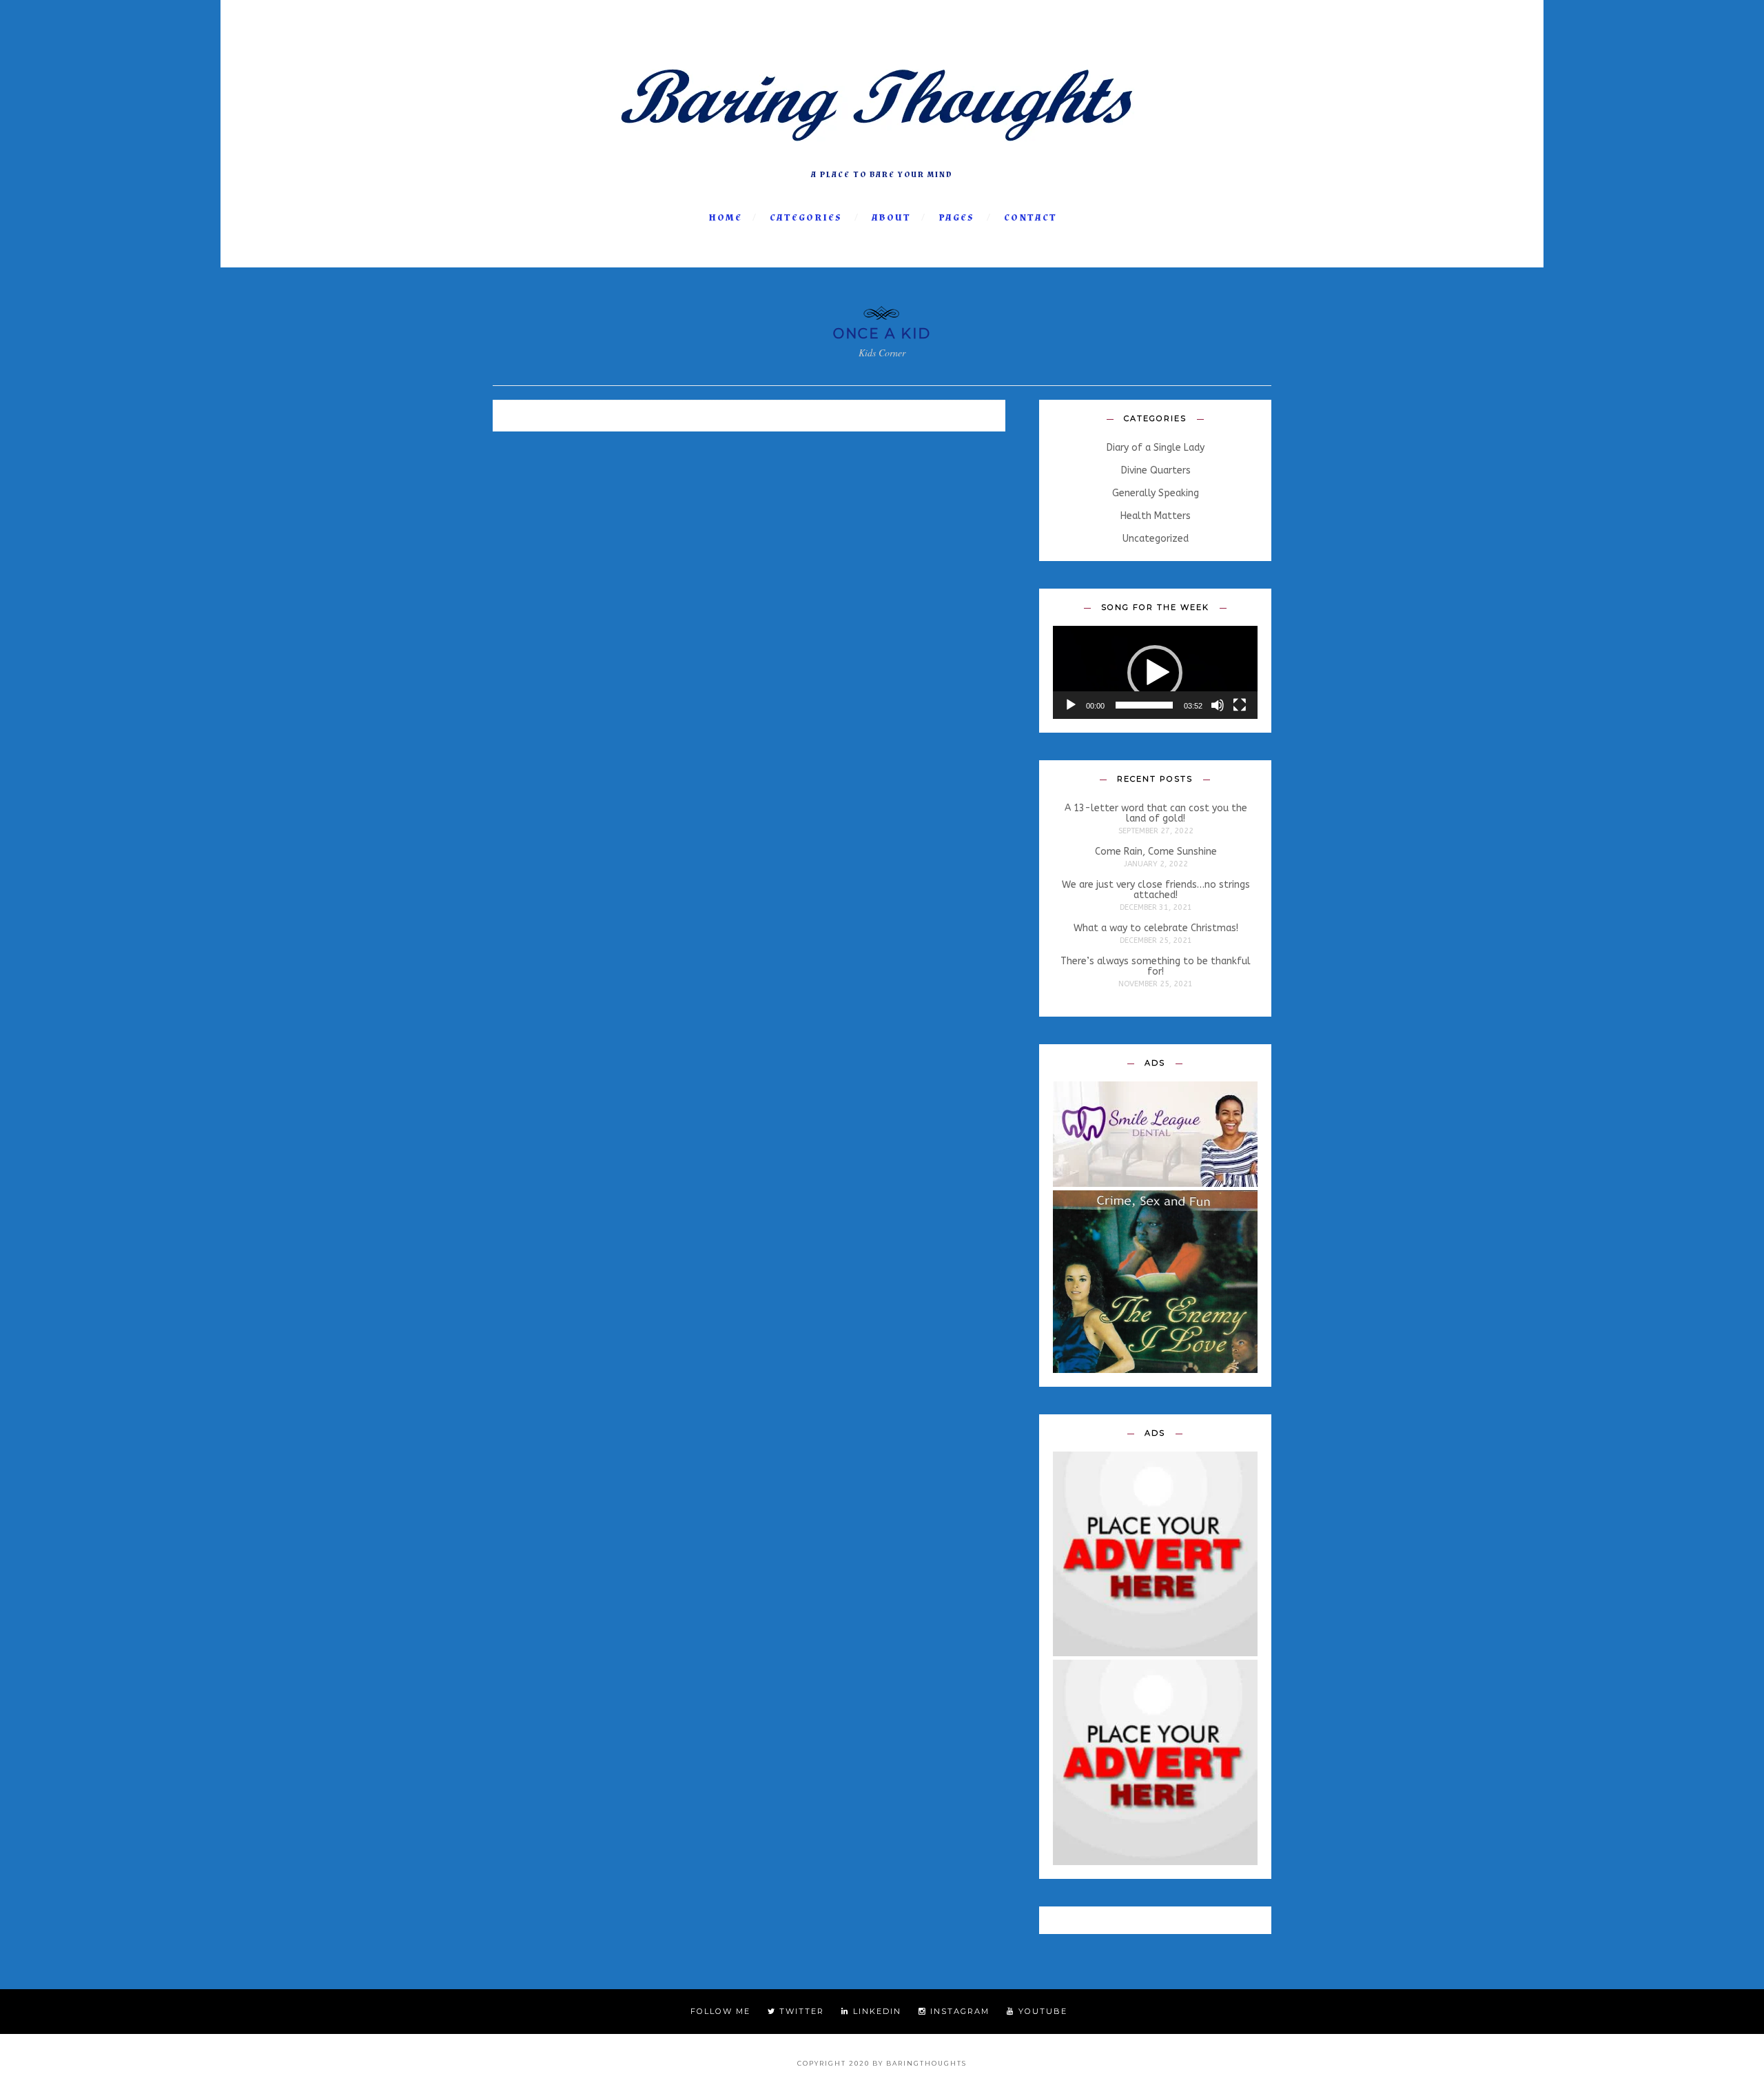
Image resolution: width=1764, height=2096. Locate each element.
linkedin (875, 2011)
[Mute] (1218, 705)
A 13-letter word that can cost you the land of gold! (1156, 814)
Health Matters (1156, 516)
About (891, 218)
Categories (806, 218)
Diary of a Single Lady (1156, 448)
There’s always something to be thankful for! (1156, 967)
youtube (1041, 2011)
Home (725, 218)
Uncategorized (1156, 539)
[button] (1155, 673)
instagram (958, 2011)
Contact (1030, 218)
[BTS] (882, 157)
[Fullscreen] (1240, 705)
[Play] (1071, 705)
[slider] (1144, 705)
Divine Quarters (1156, 471)
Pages (956, 218)
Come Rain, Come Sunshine (1156, 852)
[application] (1155, 672)
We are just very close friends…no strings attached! (1156, 890)
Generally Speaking (1156, 494)
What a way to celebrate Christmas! (1156, 928)
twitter (800, 2011)
